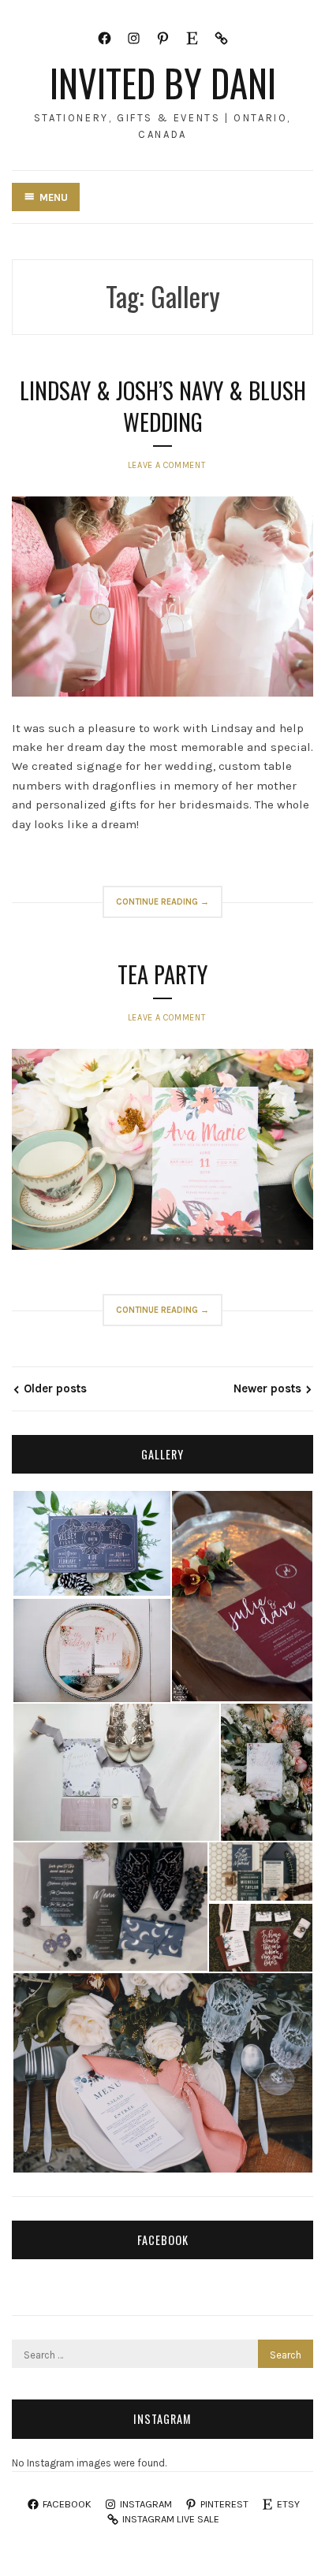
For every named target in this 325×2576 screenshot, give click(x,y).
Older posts (55, 1388)
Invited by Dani (163, 83)
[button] (91, 1543)
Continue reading (169, 907)
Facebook (163, 2240)
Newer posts (267, 1388)
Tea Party (162, 974)
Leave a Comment (166, 465)
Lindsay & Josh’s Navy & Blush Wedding (163, 406)
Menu (54, 197)
